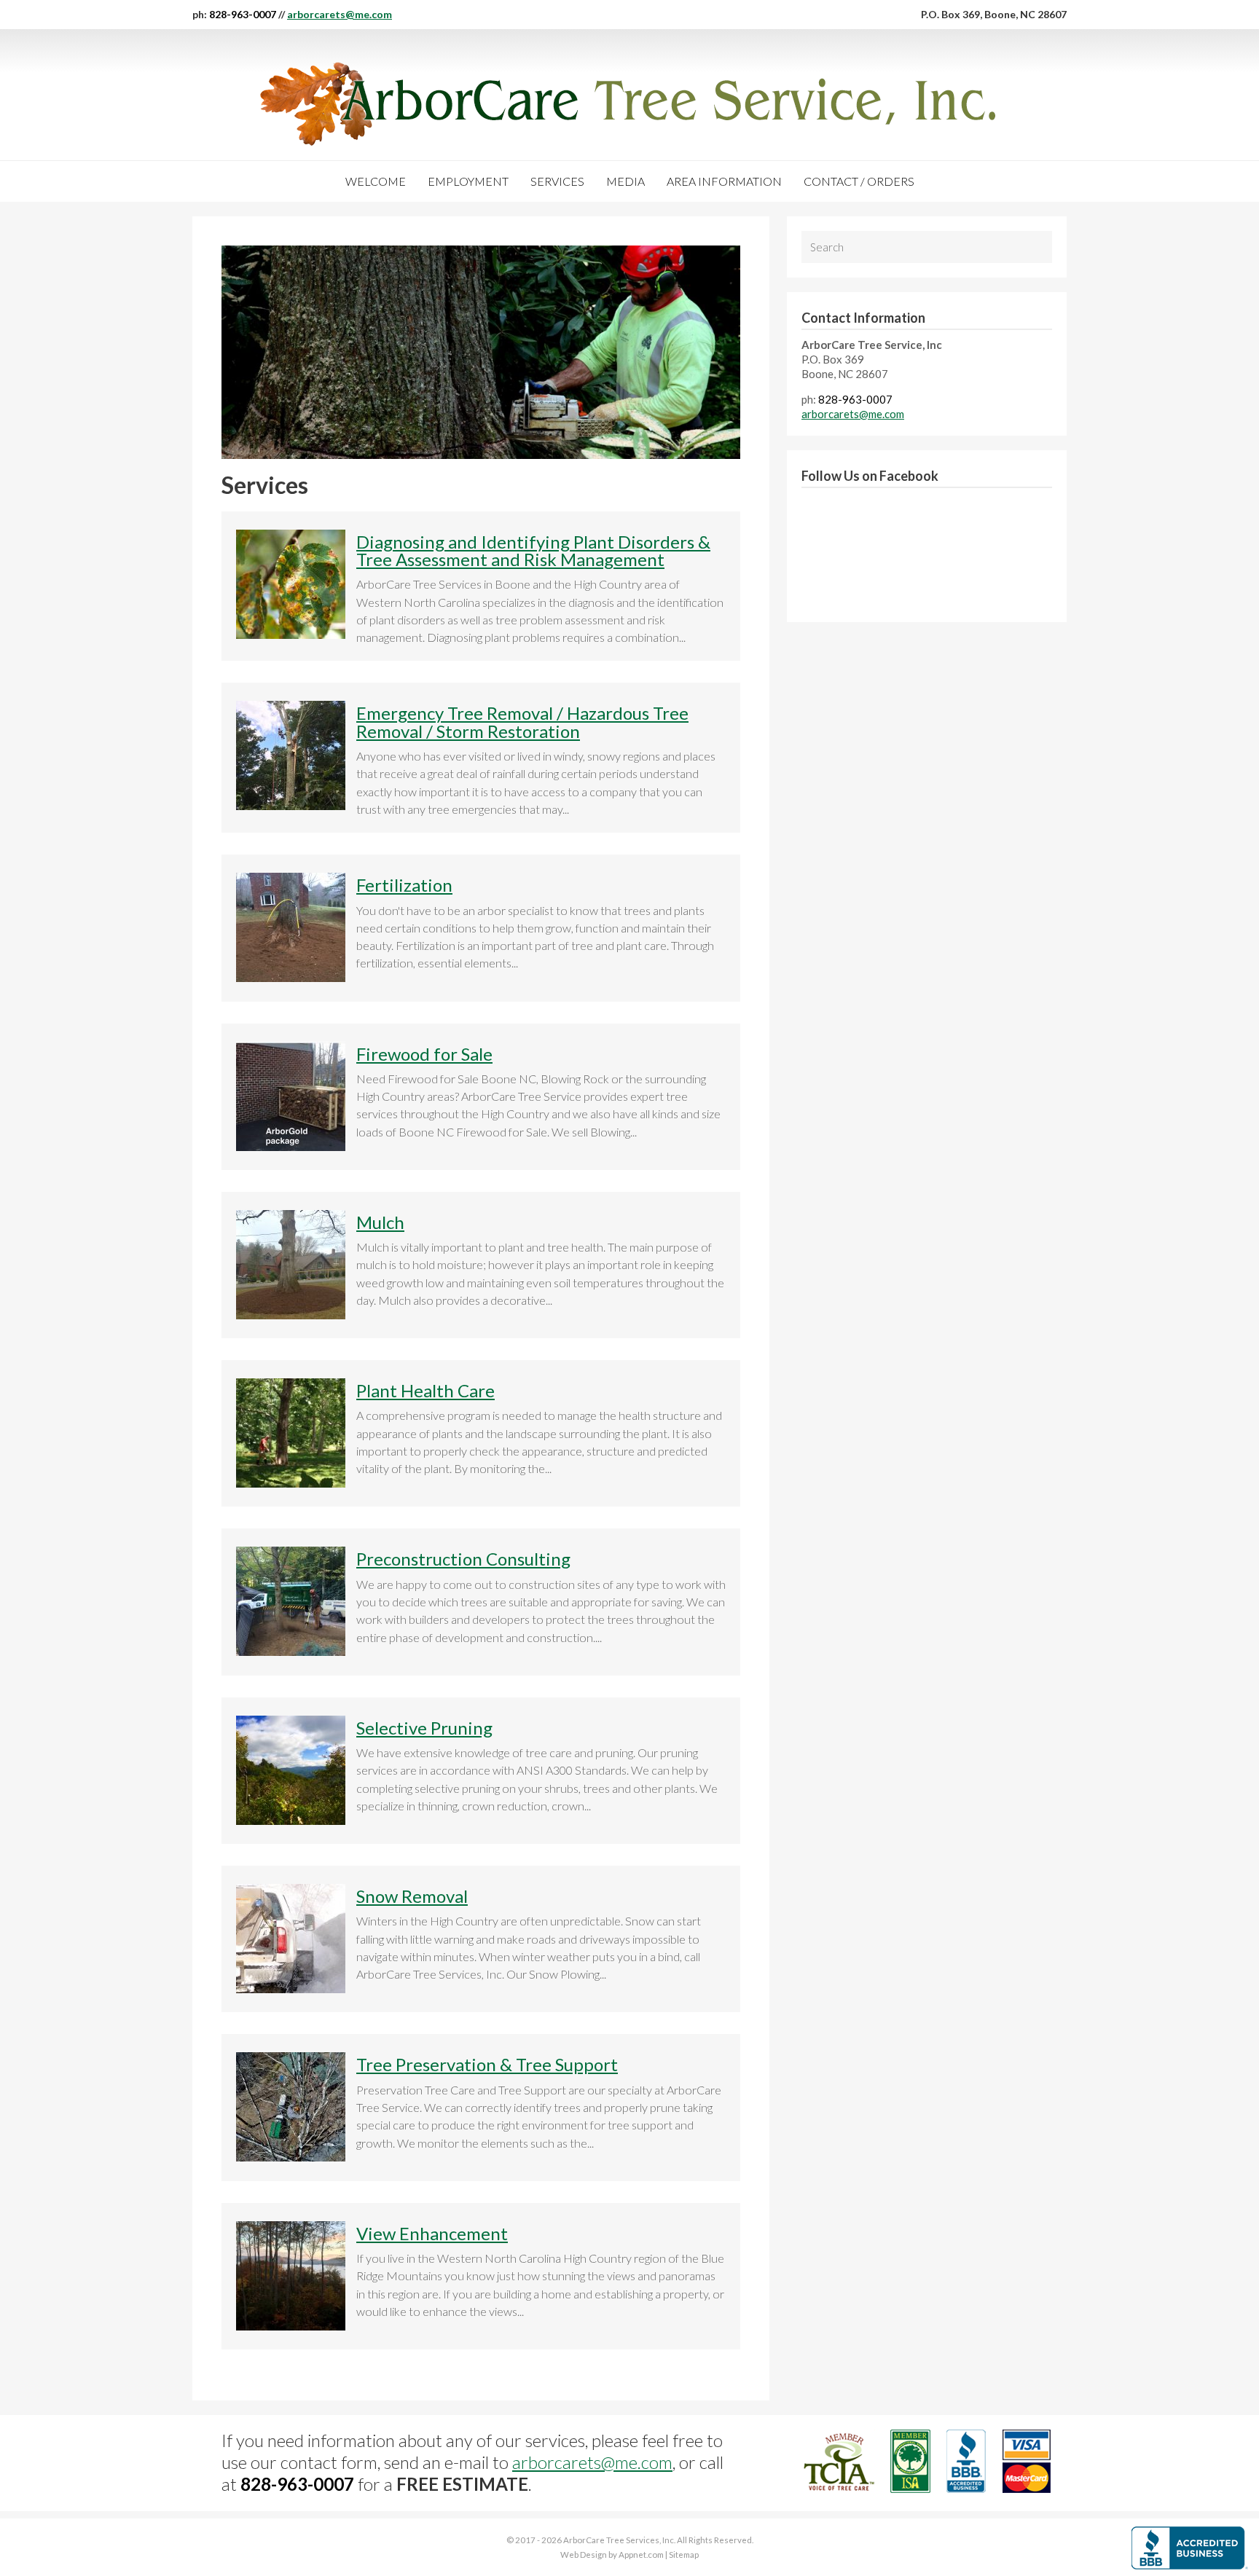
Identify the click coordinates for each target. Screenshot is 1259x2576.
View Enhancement (432, 2233)
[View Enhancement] (291, 2326)
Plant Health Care (425, 1390)
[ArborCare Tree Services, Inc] (629, 104)
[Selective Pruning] (291, 1820)
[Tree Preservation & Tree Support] (291, 2157)
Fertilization (404, 885)
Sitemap (684, 2555)
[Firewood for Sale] (291, 1146)
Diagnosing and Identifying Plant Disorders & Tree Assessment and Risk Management (533, 550)
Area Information (724, 181)
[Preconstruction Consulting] (291, 1651)
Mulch (380, 1222)
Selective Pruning (424, 1728)
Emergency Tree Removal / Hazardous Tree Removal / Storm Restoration (522, 722)
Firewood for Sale (424, 1054)
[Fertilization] (291, 977)
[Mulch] (291, 1315)
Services (557, 181)
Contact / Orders (859, 181)
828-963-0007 (243, 14)
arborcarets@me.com (340, 14)
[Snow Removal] (291, 1988)
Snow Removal (412, 1896)
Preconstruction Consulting (463, 1559)
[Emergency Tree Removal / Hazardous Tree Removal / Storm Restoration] (291, 805)
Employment (468, 181)
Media (625, 181)
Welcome (376, 181)
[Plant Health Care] (291, 1483)
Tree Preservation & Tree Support (487, 2064)
